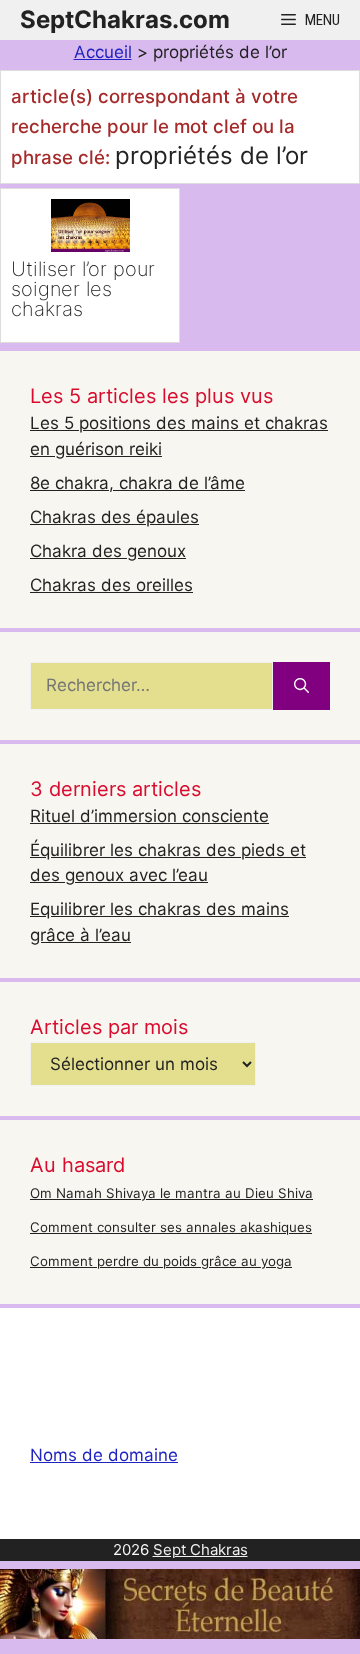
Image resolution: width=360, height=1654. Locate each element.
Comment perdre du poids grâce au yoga (161, 1261)
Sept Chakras (200, 1549)
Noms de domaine (104, 1455)
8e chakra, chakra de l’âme (137, 483)
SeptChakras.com (125, 19)
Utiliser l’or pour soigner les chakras (83, 289)
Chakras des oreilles (111, 585)
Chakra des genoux (108, 551)
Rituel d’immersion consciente (149, 816)
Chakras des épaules (114, 517)
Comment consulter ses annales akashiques (171, 1227)
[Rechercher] (301, 686)
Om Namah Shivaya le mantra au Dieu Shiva (171, 1193)
